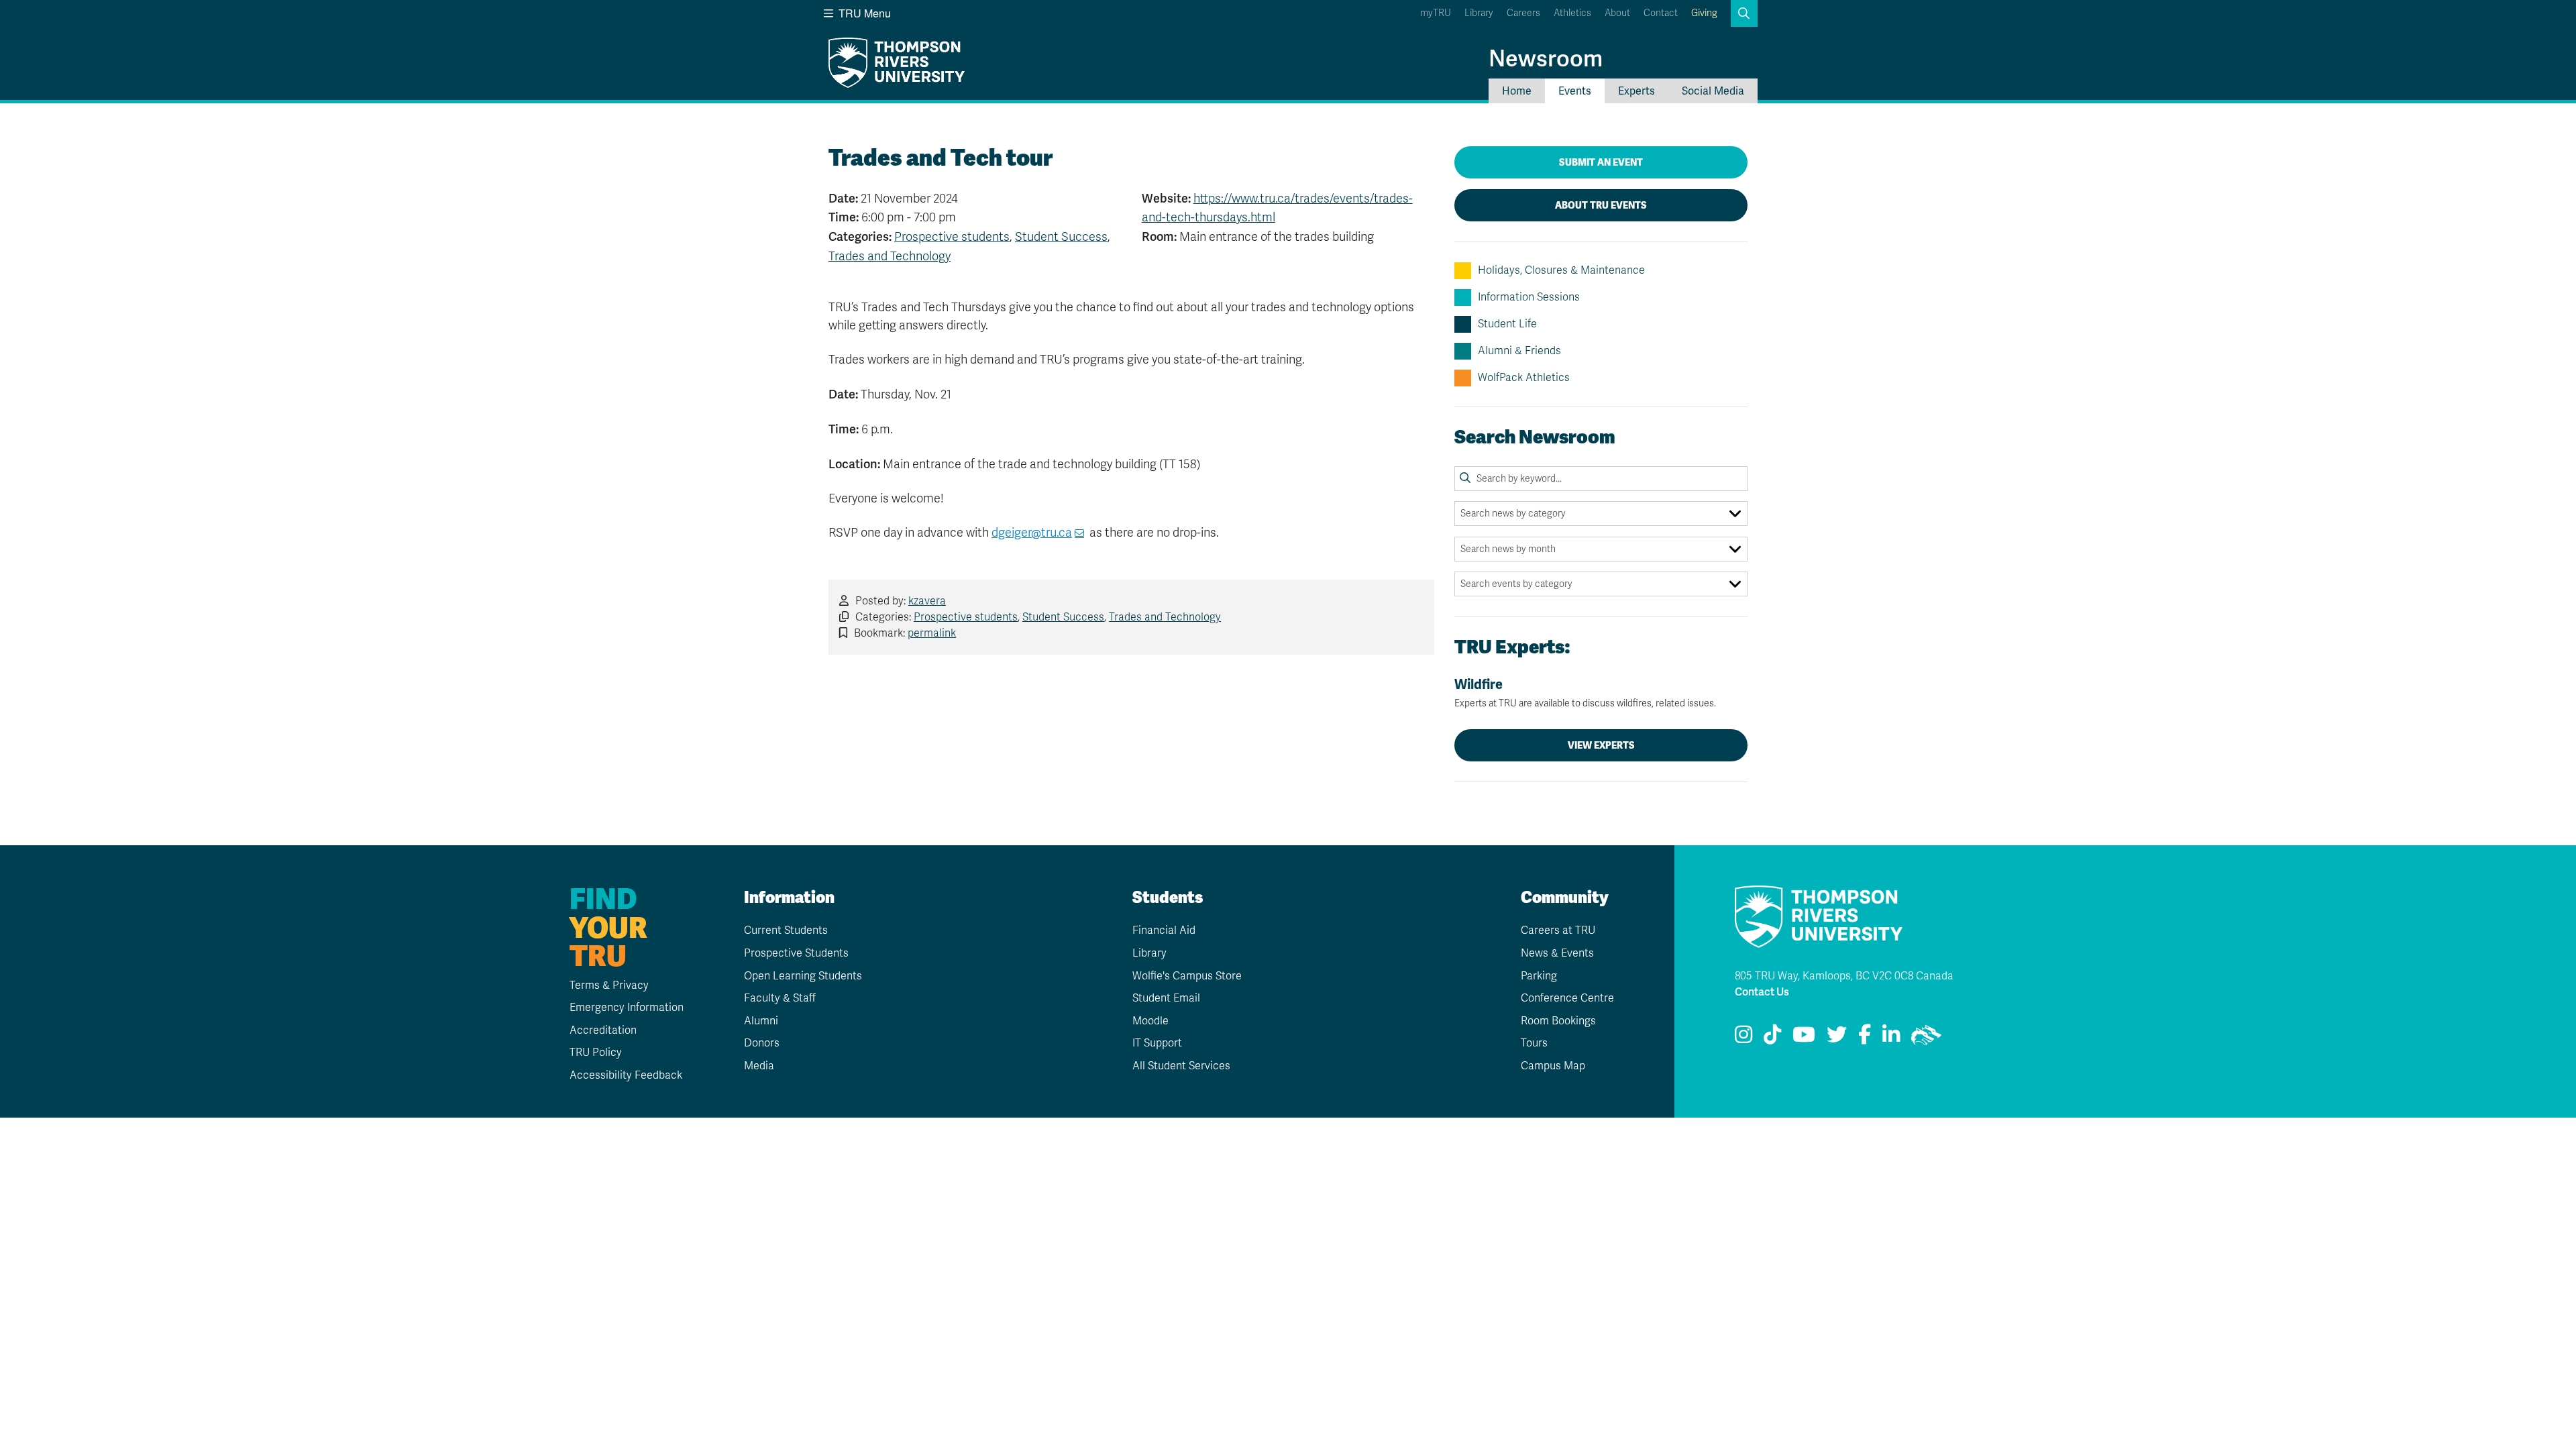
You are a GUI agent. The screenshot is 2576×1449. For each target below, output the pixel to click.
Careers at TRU (1558, 930)
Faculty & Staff (780, 998)
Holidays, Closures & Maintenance (1561, 270)
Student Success (1061, 237)
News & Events (1557, 953)
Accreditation (603, 1030)
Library (1479, 13)
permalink (932, 633)
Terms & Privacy (609, 985)
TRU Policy (596, 1053)
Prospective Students (796, 953)
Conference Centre (1567, 998)
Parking (1539, 976)
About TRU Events (1601, 205)
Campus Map (1553, 1066)
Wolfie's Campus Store (1187, 976)
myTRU (1436, 13)
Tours (1534, 1043)
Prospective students (952, 237)
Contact (1661, 13)
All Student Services (1181, 1066)
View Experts (1601, 745)
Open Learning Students (803, 976)
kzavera (927, 601)
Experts (1636, 91)
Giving (1704, 13)
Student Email (1166, 998)
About (1617, 13)
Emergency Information (627, 1008)
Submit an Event (1601, 162)
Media (759, 1066)
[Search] (1465, 478)
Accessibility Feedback (626, 1075)
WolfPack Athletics (1524, 378)
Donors (762, 1043)
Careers (1523, 13)
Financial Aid (1164, 930)
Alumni (761, 1021)
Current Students (786, 930)
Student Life (1507, 324)
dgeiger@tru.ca (1032, 533)
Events (1575, 91)
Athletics (1572, 13)
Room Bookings (1558, 1021)
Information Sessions (1529, 297)
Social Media (1713, 91)
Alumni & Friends (1519, 351)
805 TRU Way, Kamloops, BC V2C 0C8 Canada (1844, 976)
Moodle (1150, 1021)
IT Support (1157, 1043)
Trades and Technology (890, 256)
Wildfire (1585, 693)
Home (1517, 91)
